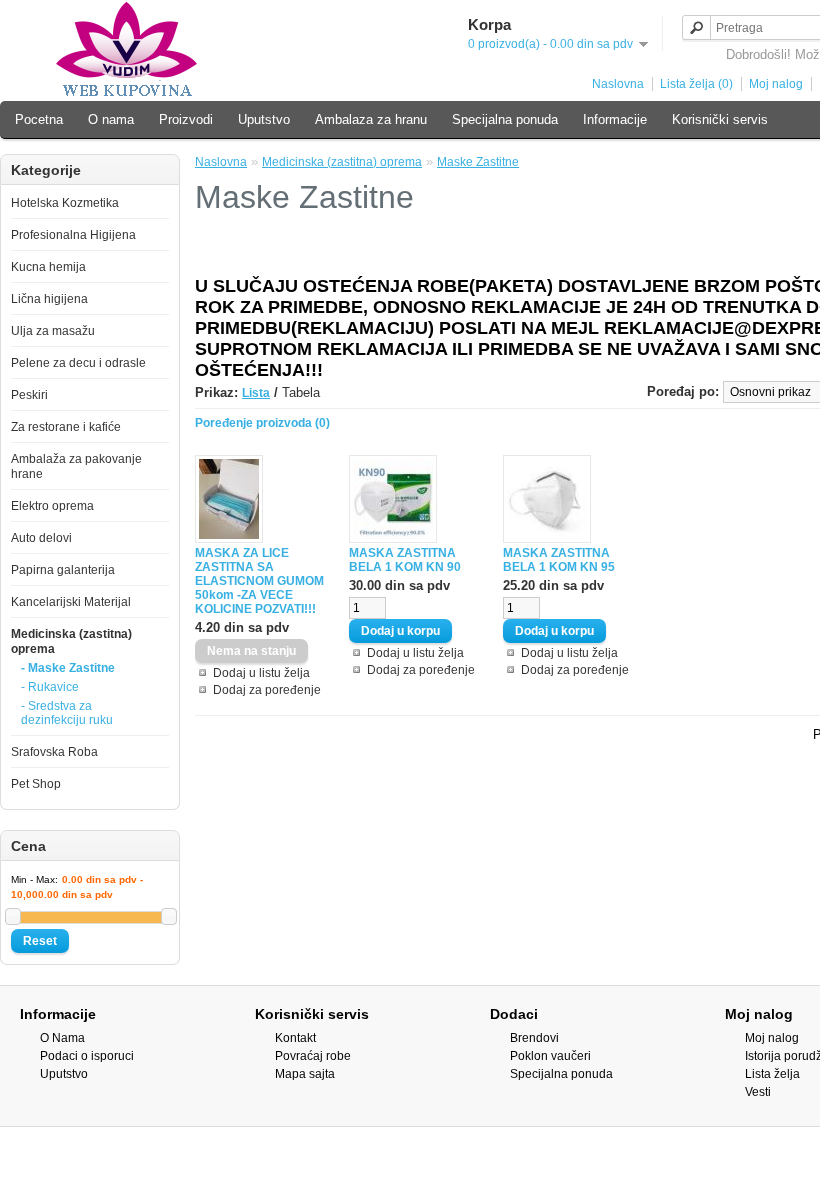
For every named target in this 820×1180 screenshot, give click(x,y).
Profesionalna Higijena (73, 235)
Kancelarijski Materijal (71, 602)
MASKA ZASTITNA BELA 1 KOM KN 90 (405, 560)
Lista (256, 393)
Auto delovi (41, 538)
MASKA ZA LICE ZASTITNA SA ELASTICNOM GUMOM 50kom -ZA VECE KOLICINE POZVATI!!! (259, 581)
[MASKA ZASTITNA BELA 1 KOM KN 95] (547, 539)
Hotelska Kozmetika (65, 203)
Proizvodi (186, 119)
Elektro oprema (52, 506)
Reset (40, 941)
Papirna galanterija (63, 570)
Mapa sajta (305, 1074)
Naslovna (618, 84)
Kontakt (295, 1038)
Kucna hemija (48, 267)
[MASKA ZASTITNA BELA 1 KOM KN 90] (393, 539)
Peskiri (29, 395)
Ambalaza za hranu (371, 119)
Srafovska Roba (54, 752)
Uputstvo (264, 119)
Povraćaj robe (313, 1056)
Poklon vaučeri (550, 1056)
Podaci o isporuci (87, 1056)
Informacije (615, 119)
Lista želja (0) (696, 84)
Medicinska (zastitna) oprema (342, 162)
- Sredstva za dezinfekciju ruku (67, 713)
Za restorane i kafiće (66, 427)
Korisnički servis (720, 119)
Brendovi (534, 1038)
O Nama (62, 1038)
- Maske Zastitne (68, 668)
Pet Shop (36, 784)
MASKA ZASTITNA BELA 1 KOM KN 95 (559, 560)
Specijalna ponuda (505, 119)
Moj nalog (776, 84)
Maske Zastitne (478, 162)
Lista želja (772, 1074)
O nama (111, 119)
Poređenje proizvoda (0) (262, 423)
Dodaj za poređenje (267, 690)
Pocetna (39, 119)
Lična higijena (49, 299)
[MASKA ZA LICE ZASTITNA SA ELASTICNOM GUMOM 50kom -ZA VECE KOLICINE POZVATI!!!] (229, 539)
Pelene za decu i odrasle (78, 363)
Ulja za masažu (53, 331)
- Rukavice (50, 687)
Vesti (758, 1092)
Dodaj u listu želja (261, 673)
